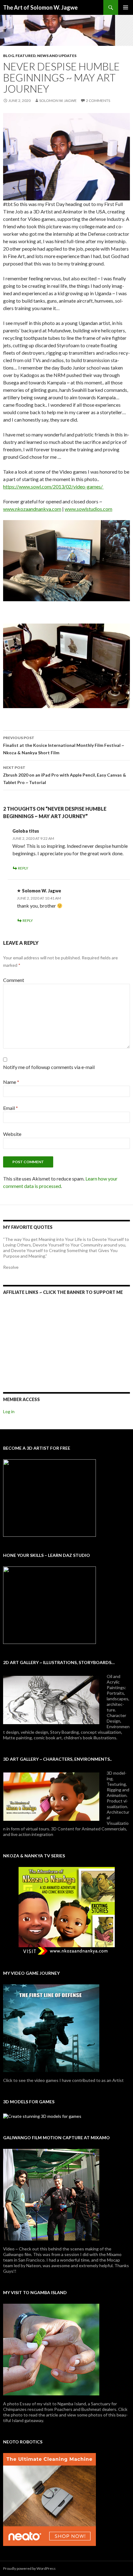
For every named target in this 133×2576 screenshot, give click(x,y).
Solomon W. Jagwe (58, 101)
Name (11, 1082)
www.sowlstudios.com (88, 509)
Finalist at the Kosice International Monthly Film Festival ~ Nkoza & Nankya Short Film (64, 745)
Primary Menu (126, 7)
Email (11, 1108)
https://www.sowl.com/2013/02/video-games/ (53, 486)
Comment (14, 980)
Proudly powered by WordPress (29, 2568)
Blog (9, 56)
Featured (26, 56)
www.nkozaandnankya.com (32, 509)
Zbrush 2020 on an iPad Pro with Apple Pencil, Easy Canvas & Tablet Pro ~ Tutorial (65, 775)
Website (12, 1134)
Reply (23, 868)
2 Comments (98, 101)
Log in (9, 1411)
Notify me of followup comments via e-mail (49, 1067)
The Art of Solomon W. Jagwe (40, 7)
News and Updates (57, 56)
